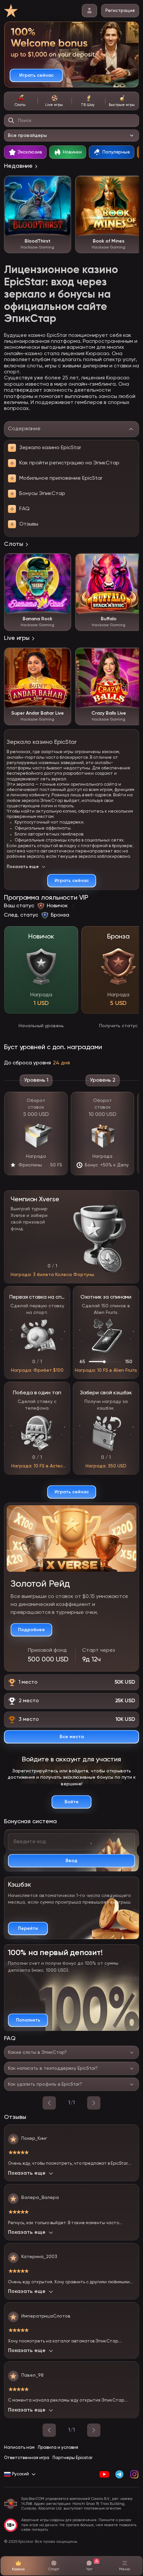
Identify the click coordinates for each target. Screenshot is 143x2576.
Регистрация (120, 11)
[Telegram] (119, 2474)
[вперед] (94, 2103)
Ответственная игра (27, 2458)
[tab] (21, 101)
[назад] (49, 2103)
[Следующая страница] (94, 2430)
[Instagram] (134, 2474)
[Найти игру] (11, 121)
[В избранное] (63, 184)
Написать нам (19, 2448)
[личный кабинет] (89, 11)
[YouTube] (104, 2474)
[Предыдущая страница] (49, 2430)
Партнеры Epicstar (72, 2458)
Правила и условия (58, 2448)
